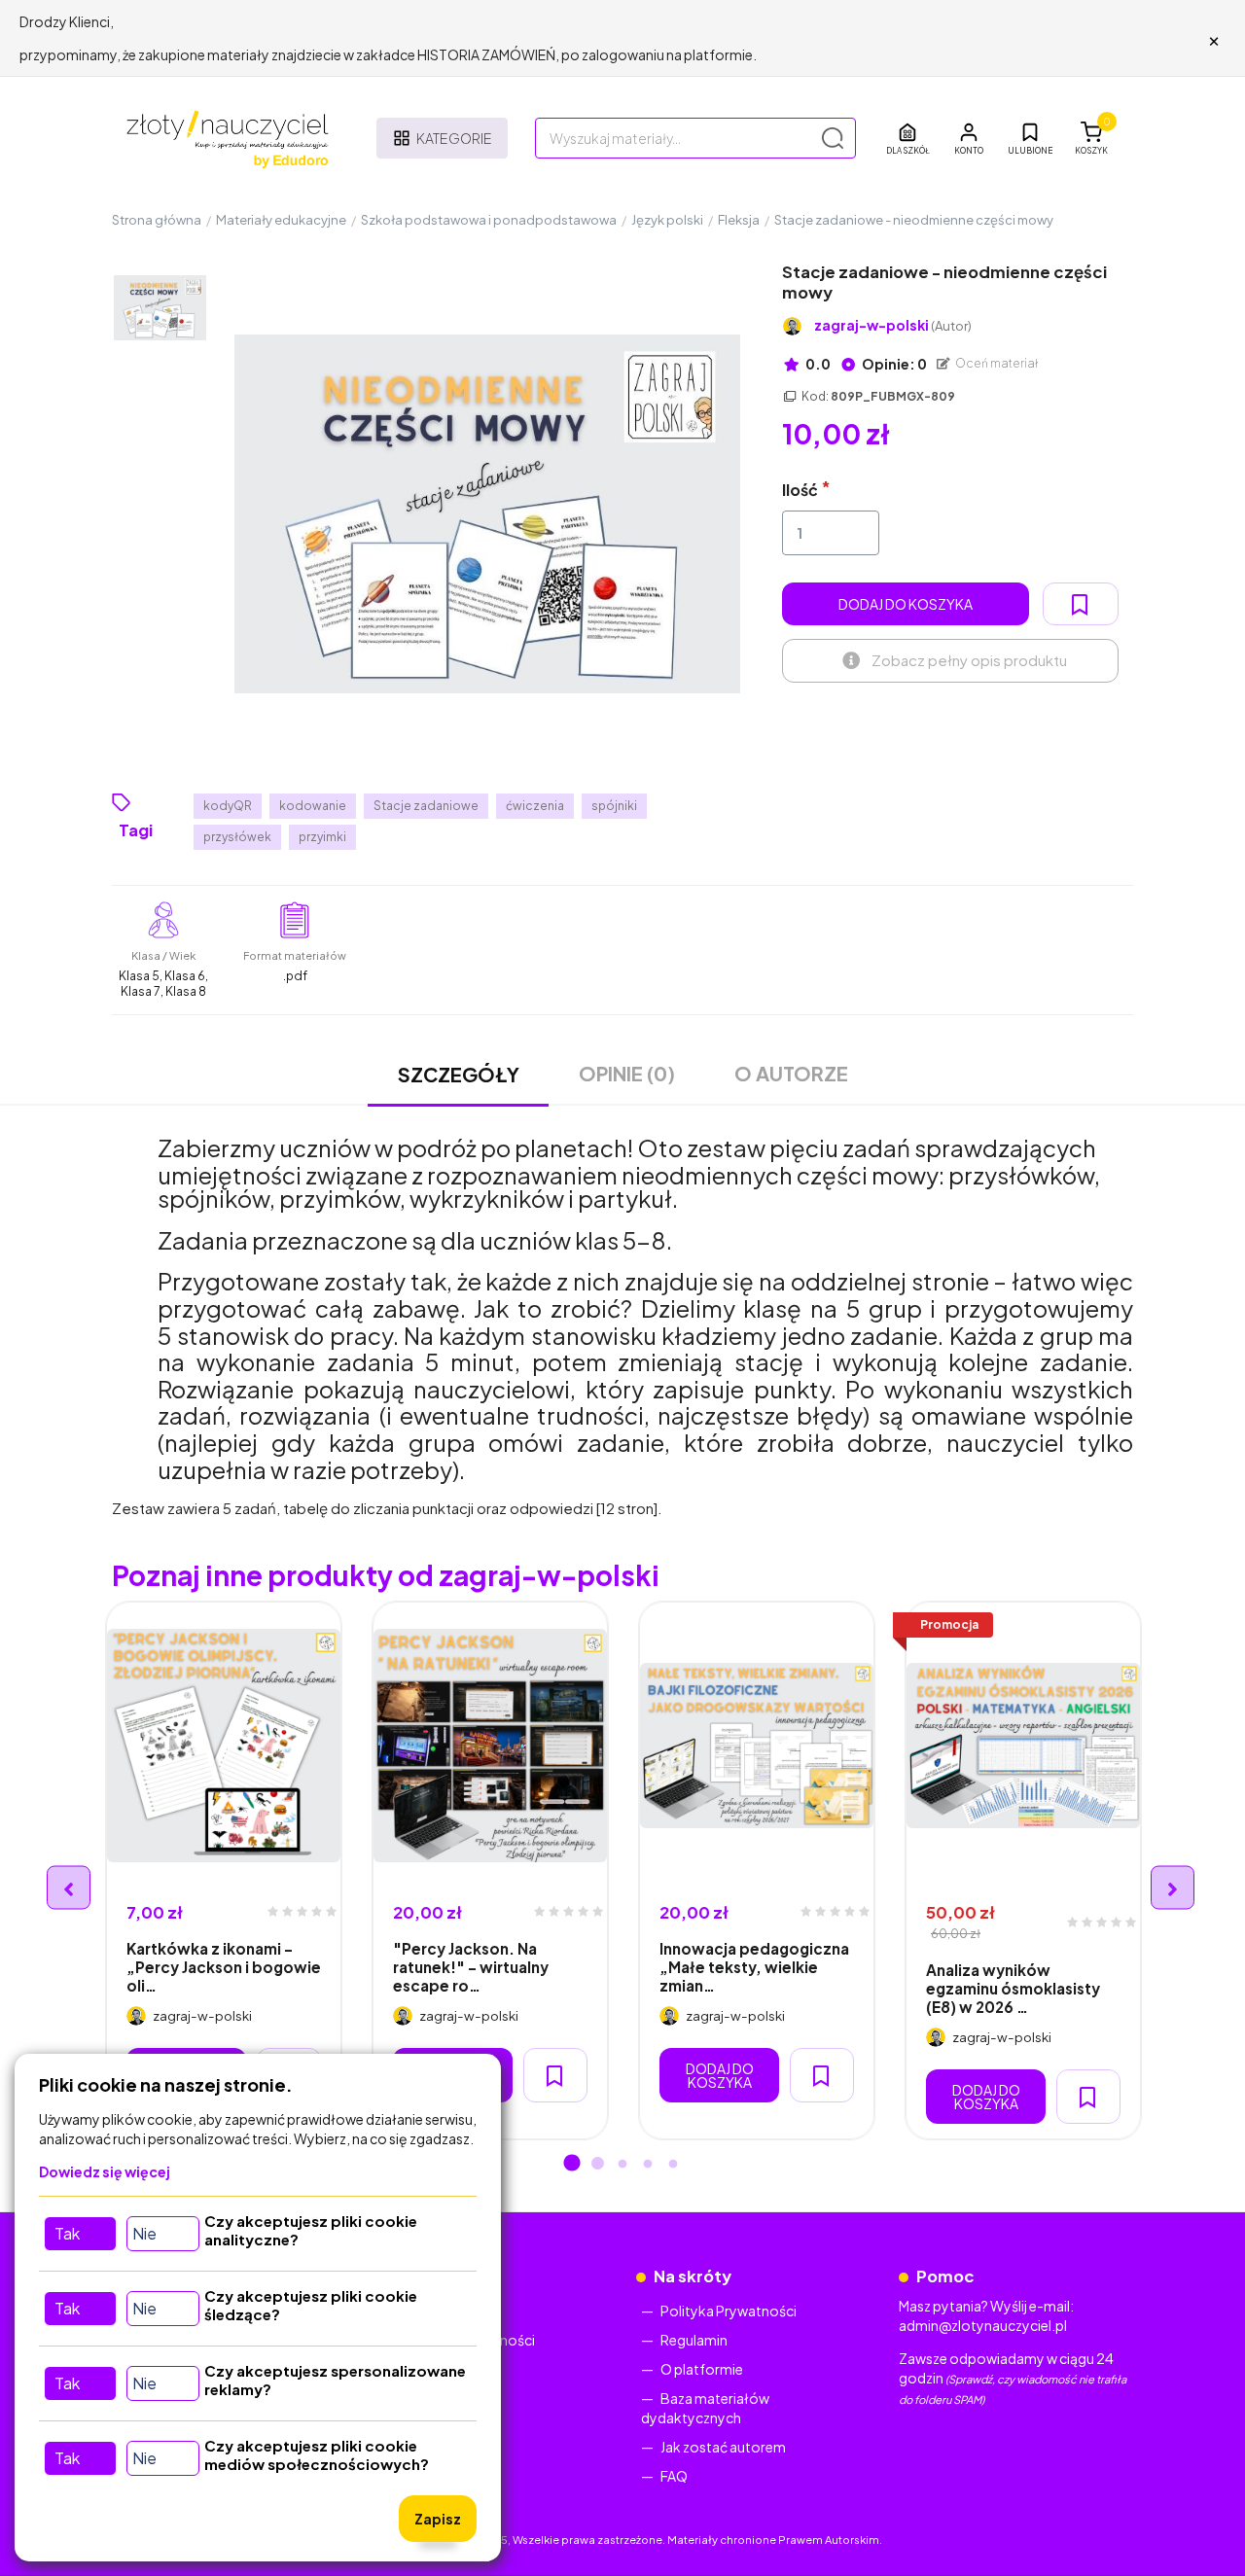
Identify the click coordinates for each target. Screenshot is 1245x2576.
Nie (144, 2233)
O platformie (702, 2369)
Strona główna (157, 220)
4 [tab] (648, 2165)
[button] (969, 138)
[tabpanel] (224, 1870)
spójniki (614, 806)
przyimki (322, 837)
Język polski (667, 220)
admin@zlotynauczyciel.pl (983, 2325)
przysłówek (237, 837)
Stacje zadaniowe (426, 806)
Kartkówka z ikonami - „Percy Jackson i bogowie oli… (224, 1967)
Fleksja (739, 220)
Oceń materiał (996, 363)
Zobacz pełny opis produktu (969, 660)
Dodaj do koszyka (906, 604)
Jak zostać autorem (723, 2447)
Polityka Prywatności (729, 2311)
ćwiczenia (535, 806)
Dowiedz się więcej (105, 2171)
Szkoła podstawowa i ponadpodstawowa (489, 220)
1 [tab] (572, 2165)
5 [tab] (673, 2165)
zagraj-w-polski (893, 325)
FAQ (674, 2476)
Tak (67, 2233)
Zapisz (438, 2519)
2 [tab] (597, 2165)
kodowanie (313, 806)
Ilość (800, 490)
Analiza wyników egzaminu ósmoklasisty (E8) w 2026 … (1013, 1989)
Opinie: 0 (893, 364)
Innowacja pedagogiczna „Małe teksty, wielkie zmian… (754, 1967)
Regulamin (694, 2340)
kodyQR (228, 806)
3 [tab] (622, 2165)
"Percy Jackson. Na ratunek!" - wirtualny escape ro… (471, 1967)
